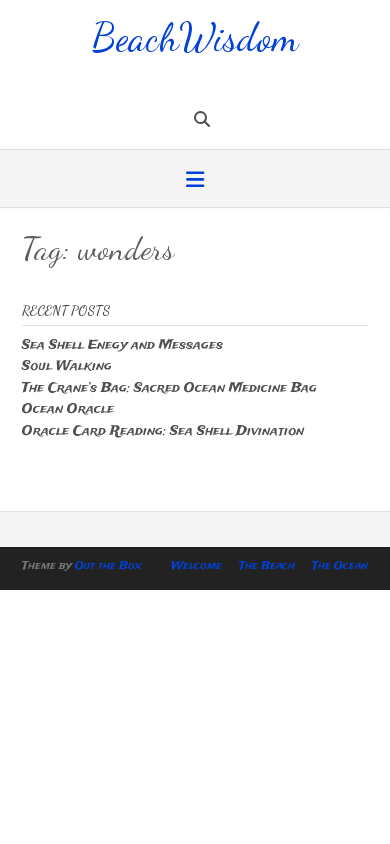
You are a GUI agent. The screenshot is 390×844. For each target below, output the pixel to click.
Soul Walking (67, 366)
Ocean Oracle (68, 409)
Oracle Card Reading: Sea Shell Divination (163, 431)
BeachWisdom (195, 35)
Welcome (196, 566)
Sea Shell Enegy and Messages (122, 345)
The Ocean (340, 566)
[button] (195, 181)
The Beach (267, 566)
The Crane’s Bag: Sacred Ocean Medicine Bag (169, 388)
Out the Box (108, 566)
